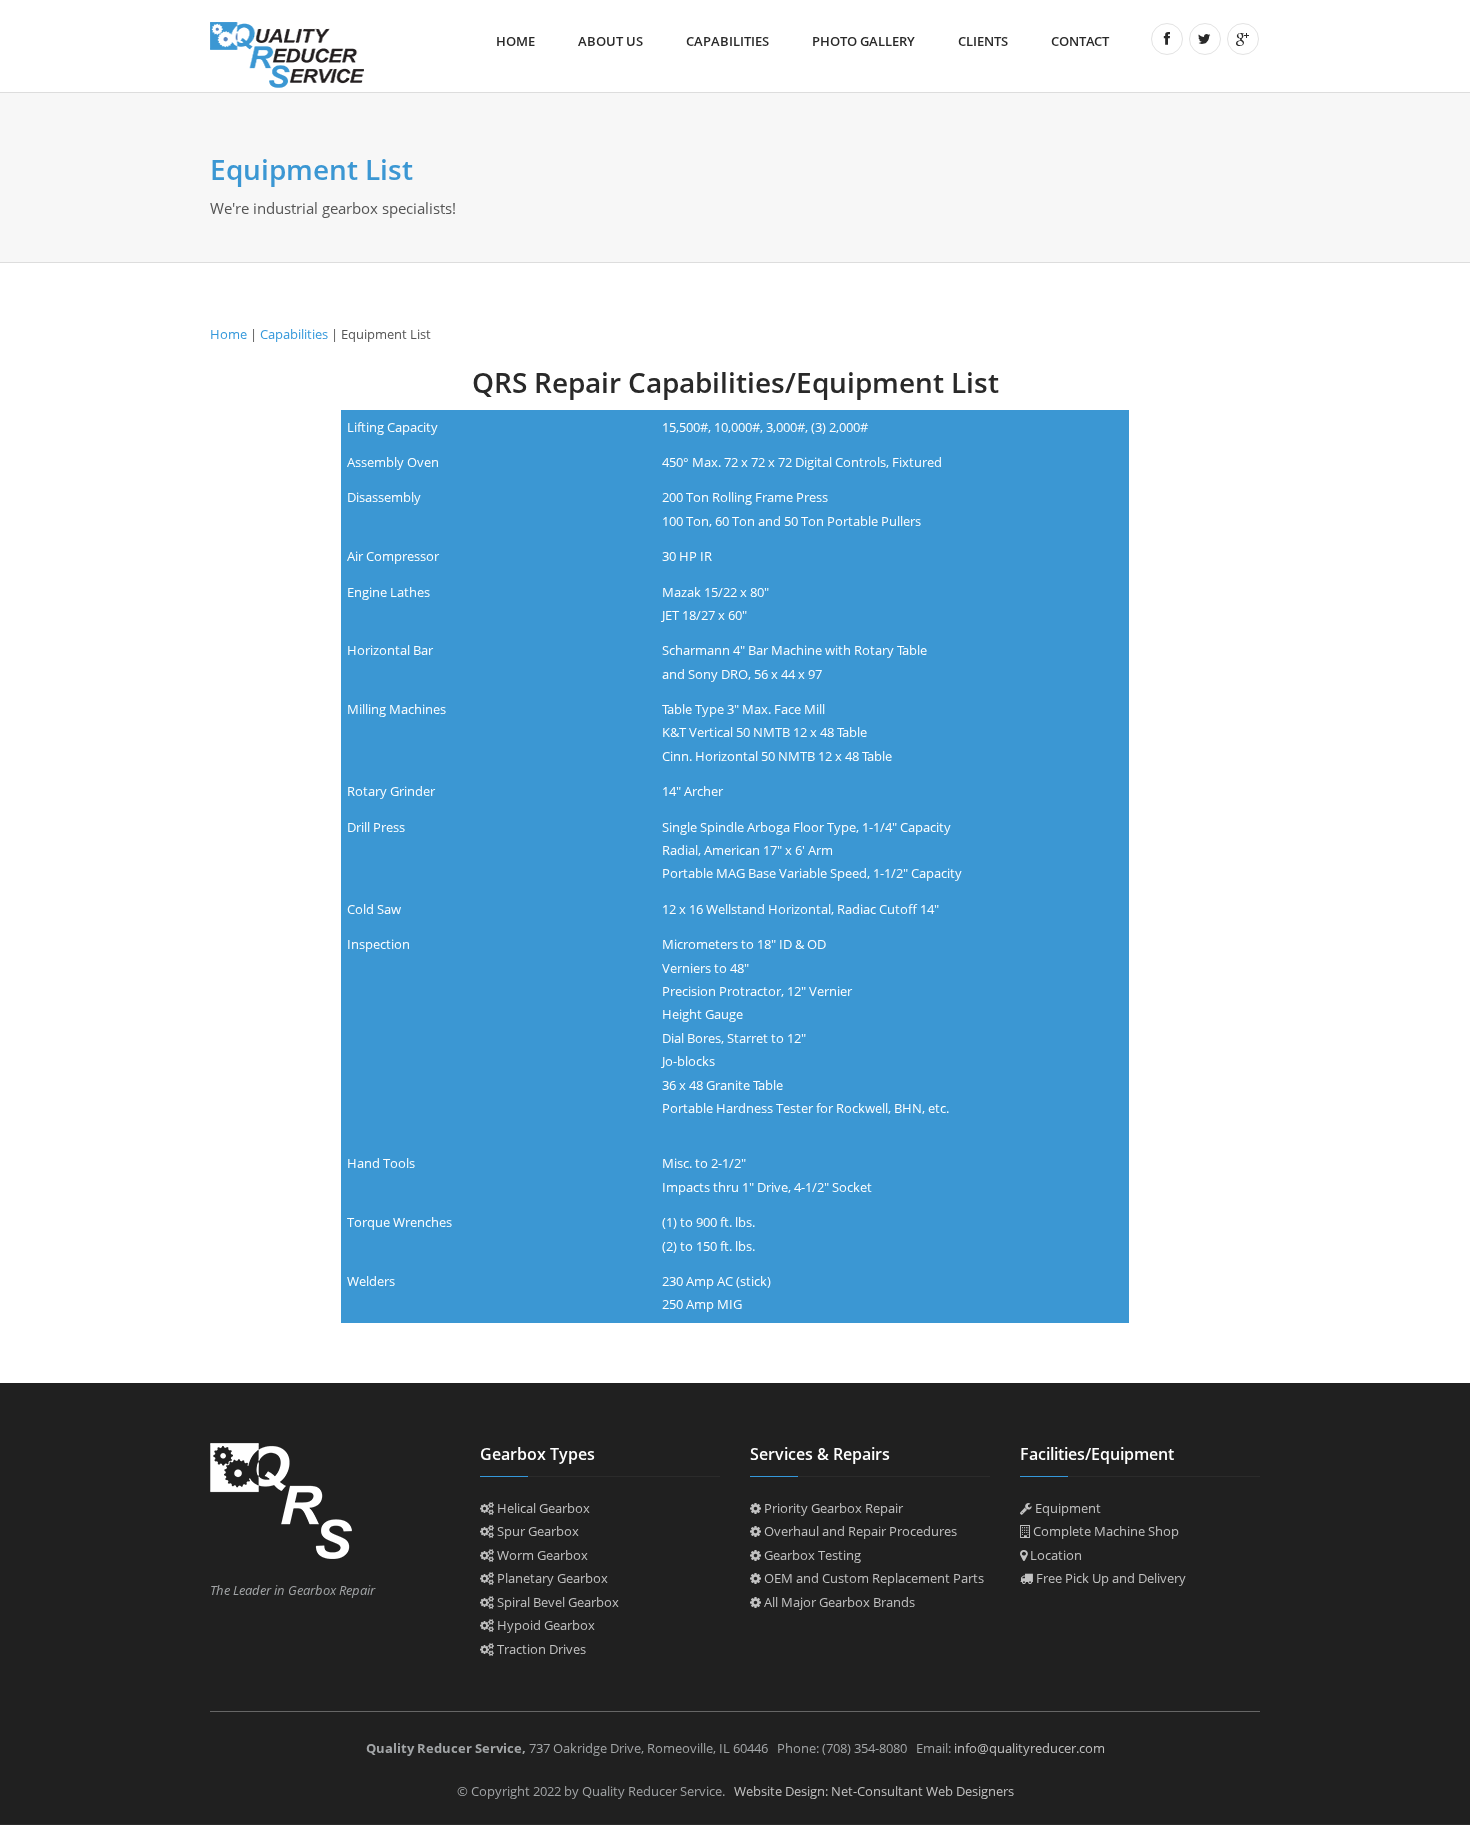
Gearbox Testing (811, 1555)
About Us (610, 41)
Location (1054, 1555)
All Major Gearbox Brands (838, 1602)
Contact (1080, 41)
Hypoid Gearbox (544, 1625)
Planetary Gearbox (551, 1578)
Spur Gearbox (536, 1531)
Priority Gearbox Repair (832, 1508)
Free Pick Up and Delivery (1109, 1578)
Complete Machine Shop (1104, 1531)
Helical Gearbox (542, 1508)
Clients (983, 41)
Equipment (1066, 1508)
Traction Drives (540, 1649)
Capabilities (727, 41)
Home (515, 41)
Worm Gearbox (541, 1555)
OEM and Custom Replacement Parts (872, 1578)
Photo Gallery (863, 41)
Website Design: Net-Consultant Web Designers (874, 1791)
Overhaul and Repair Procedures (859, 1531)
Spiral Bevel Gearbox (556, 1602)
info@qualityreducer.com (1029, 1748)
